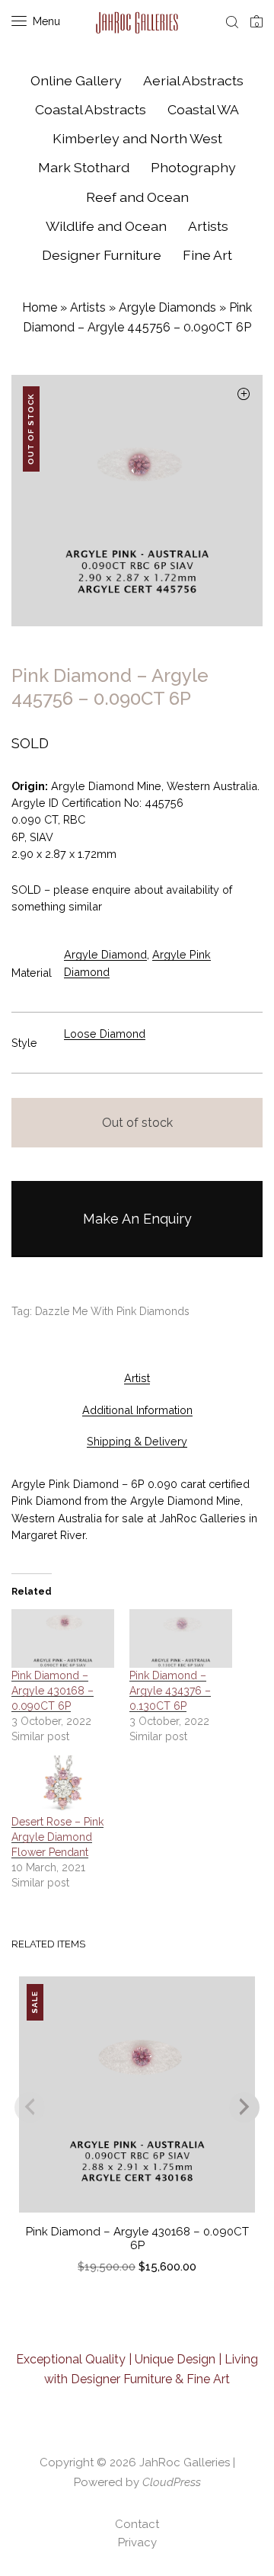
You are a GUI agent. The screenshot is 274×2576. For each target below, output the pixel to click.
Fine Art (207, 255)
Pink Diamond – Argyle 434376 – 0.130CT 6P (170, 1691)
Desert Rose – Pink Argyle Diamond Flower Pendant (57, 1837)
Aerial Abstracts (193, 80)
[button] (243, 395)
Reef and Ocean (137, 197)
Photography (193, 167)
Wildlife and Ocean (106, 226)
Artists (208, 226)
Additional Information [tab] (137, 1410)
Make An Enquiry (137, 1219)
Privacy (137, 2542)
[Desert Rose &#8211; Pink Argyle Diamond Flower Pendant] (63, 1785)
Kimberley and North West (137, 138)
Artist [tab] (137, 1378)
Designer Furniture (102, 255)
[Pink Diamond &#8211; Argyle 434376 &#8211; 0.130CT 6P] (181, 1638)
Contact (137, 2524)
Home (40, 307)
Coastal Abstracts (91, 109)
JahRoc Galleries (185, 2462)
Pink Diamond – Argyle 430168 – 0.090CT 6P (53, 1691)
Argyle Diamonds (167, 307)
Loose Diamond (105, 1034)
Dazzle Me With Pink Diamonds (112, 1311)
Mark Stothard (84, 167)
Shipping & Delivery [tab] (137, 1441)
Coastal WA (203, 109)
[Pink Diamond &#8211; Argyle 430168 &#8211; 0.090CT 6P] (63, 1638)
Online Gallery (76, 80)
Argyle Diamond (105, 954)
